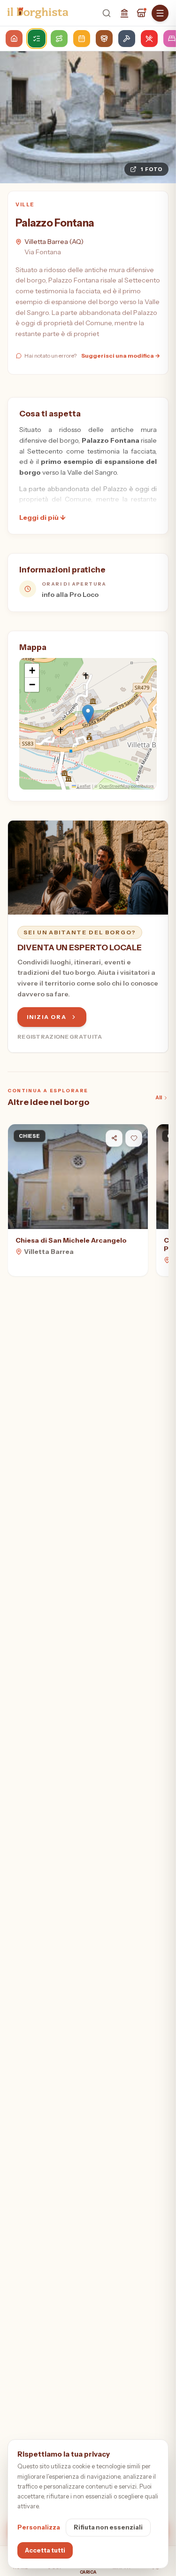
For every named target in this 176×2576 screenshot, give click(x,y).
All (159, 1097)
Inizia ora (47, 1017)
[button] (88, 714)
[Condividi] (114, 1138)
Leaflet (83, 786)
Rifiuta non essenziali (108, 2527)
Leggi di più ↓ (42, 517)
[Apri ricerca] (107, 13)
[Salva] (134, 1138)
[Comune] (124, 13)
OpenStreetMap (114, 786)
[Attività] (141, 13)
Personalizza (39, 2527)
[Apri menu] (160, 13)
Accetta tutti (45, 2550)
